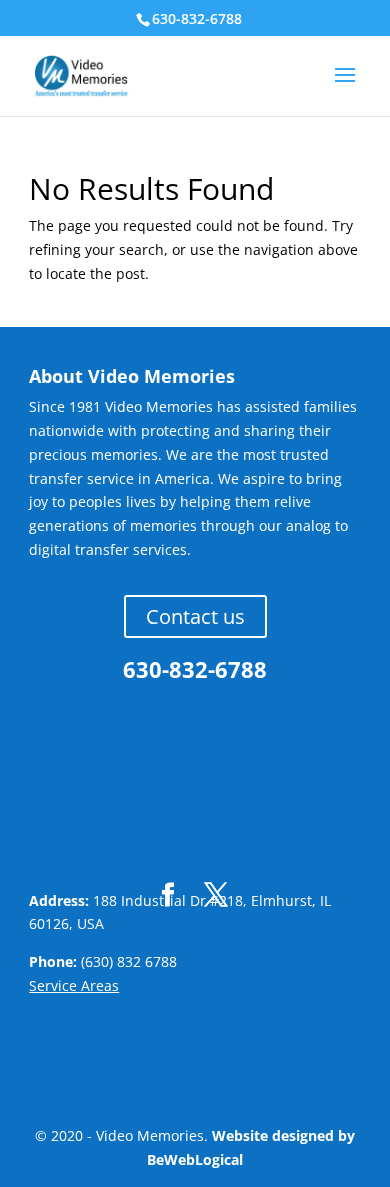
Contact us (195, 616)
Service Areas (74, 985)
